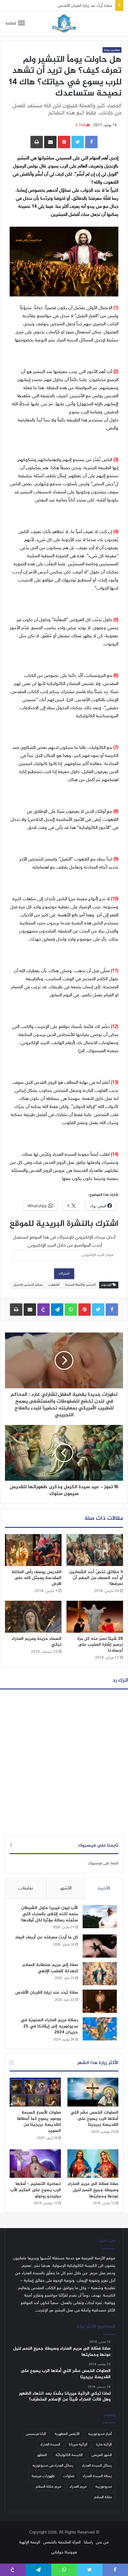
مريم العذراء (78, 2487)
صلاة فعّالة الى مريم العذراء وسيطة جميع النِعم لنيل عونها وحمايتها (93, 2190)
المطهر (42, 2455)
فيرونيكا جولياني (64, 2552)
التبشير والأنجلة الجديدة (80, 1285)
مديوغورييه (104, 2487)
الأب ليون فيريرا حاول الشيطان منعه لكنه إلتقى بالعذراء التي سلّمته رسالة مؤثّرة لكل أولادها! (49, 1914)
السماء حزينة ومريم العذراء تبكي (37, 1642)
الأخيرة (104, 1888)
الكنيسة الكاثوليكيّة (69, 2455)
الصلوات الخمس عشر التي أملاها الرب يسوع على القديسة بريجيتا (94, 2119)
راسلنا (88, 2543)
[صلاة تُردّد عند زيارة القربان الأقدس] (100, 2001)
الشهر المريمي (102, 2455)
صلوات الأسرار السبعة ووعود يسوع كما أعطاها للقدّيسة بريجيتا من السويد (39, 2122)
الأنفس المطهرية (67, 2434)
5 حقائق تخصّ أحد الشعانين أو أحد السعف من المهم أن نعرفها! (96, 1578)
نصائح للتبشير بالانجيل (28, 1285)
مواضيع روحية (112, 50)
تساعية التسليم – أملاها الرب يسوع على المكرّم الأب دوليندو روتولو (36, 2190)
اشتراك (64, 1274)
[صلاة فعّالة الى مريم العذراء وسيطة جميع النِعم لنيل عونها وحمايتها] (93, 2164)
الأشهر (66, 1888)
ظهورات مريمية (43, 2476)
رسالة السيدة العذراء (97, 2476)
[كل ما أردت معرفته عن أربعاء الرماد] (100, 1946)
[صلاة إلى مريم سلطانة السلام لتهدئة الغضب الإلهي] (100, 1974)
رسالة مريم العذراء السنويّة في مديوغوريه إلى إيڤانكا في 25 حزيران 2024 (49, 2026)
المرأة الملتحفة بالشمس (62, 2543)
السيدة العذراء (50, 2445)
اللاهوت (54, 1285)
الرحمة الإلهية (30, 2543)
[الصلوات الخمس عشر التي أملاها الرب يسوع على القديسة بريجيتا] (93, 2092)
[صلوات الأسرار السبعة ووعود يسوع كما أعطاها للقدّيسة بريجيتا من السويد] (35, 2092)
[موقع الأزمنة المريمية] (64, 24)
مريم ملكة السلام (48, 2487)
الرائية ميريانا (78, 2445)
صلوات (69, 2476)
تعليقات (26, 1888)
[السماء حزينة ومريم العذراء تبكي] (33, 1617)
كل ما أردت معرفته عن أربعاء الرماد (46, 1937)
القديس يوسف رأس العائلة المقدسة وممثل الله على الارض (37, 1578)
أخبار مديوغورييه (100, 2434)
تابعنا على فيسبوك (103, 1863)
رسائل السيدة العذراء (97, 2466)
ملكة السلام (103, 2497)
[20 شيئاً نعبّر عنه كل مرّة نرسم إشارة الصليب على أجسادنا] (95, 1617)
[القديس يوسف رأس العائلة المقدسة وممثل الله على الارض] (33, 1550)
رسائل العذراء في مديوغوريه (53, 2466)
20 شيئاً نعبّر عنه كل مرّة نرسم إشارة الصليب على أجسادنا (100, 1645)
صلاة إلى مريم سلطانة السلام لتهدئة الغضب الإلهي (50, 1968)
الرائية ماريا (104, 2445)
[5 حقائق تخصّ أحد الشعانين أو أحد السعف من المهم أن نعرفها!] (95, 1550)
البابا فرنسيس (36, 2434)
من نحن (102, 2543)
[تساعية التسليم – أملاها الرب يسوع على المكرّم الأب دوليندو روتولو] (35, 2164)
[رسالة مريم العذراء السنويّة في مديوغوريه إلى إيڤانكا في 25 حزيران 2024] (100, 2029)
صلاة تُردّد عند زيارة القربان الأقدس (85, 5)
